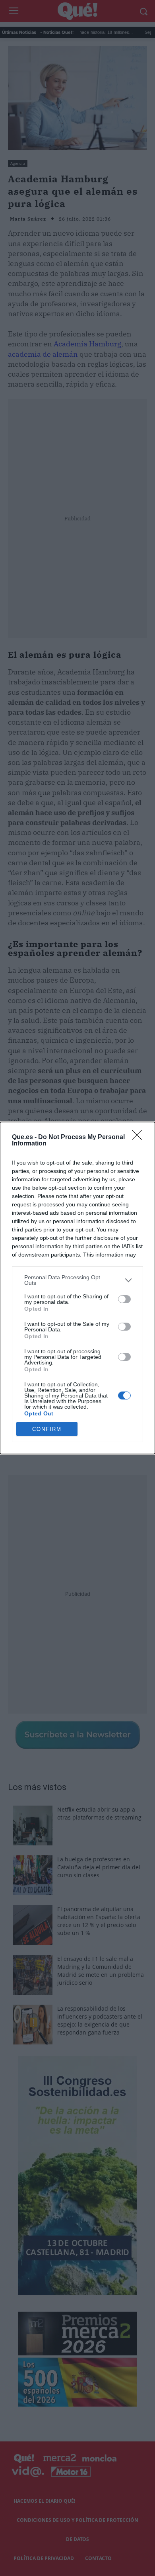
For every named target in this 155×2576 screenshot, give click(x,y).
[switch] (124, 1299)
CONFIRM (47, 1429)
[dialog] (77, 1288)
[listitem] (77, 1280)
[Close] (139, 1138)
